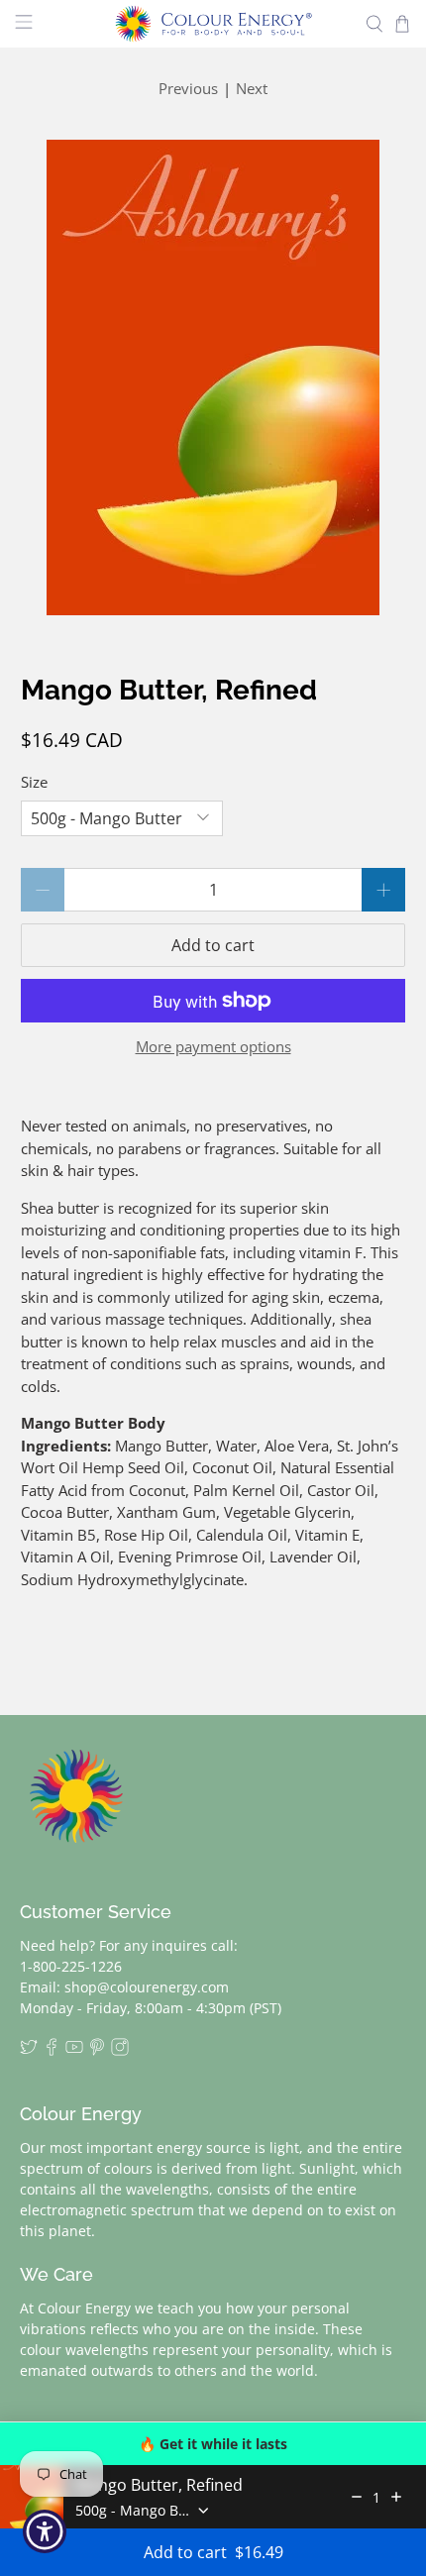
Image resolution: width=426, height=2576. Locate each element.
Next (252, 88)
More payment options (213, 1046)
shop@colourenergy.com (147, 1987)
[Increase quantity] (396, 2497)
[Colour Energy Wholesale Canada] (213, 23)
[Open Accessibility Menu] (45, 2532)
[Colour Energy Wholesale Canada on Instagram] (120, 2050)
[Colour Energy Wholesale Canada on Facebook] (52, 2050)
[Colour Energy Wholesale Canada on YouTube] (74, 2050)
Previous (188, 88)
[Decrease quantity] (357, 2497)
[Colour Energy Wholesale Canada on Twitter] (29, 2050)
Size (34, 782)
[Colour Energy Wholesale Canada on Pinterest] (97, 2050)
